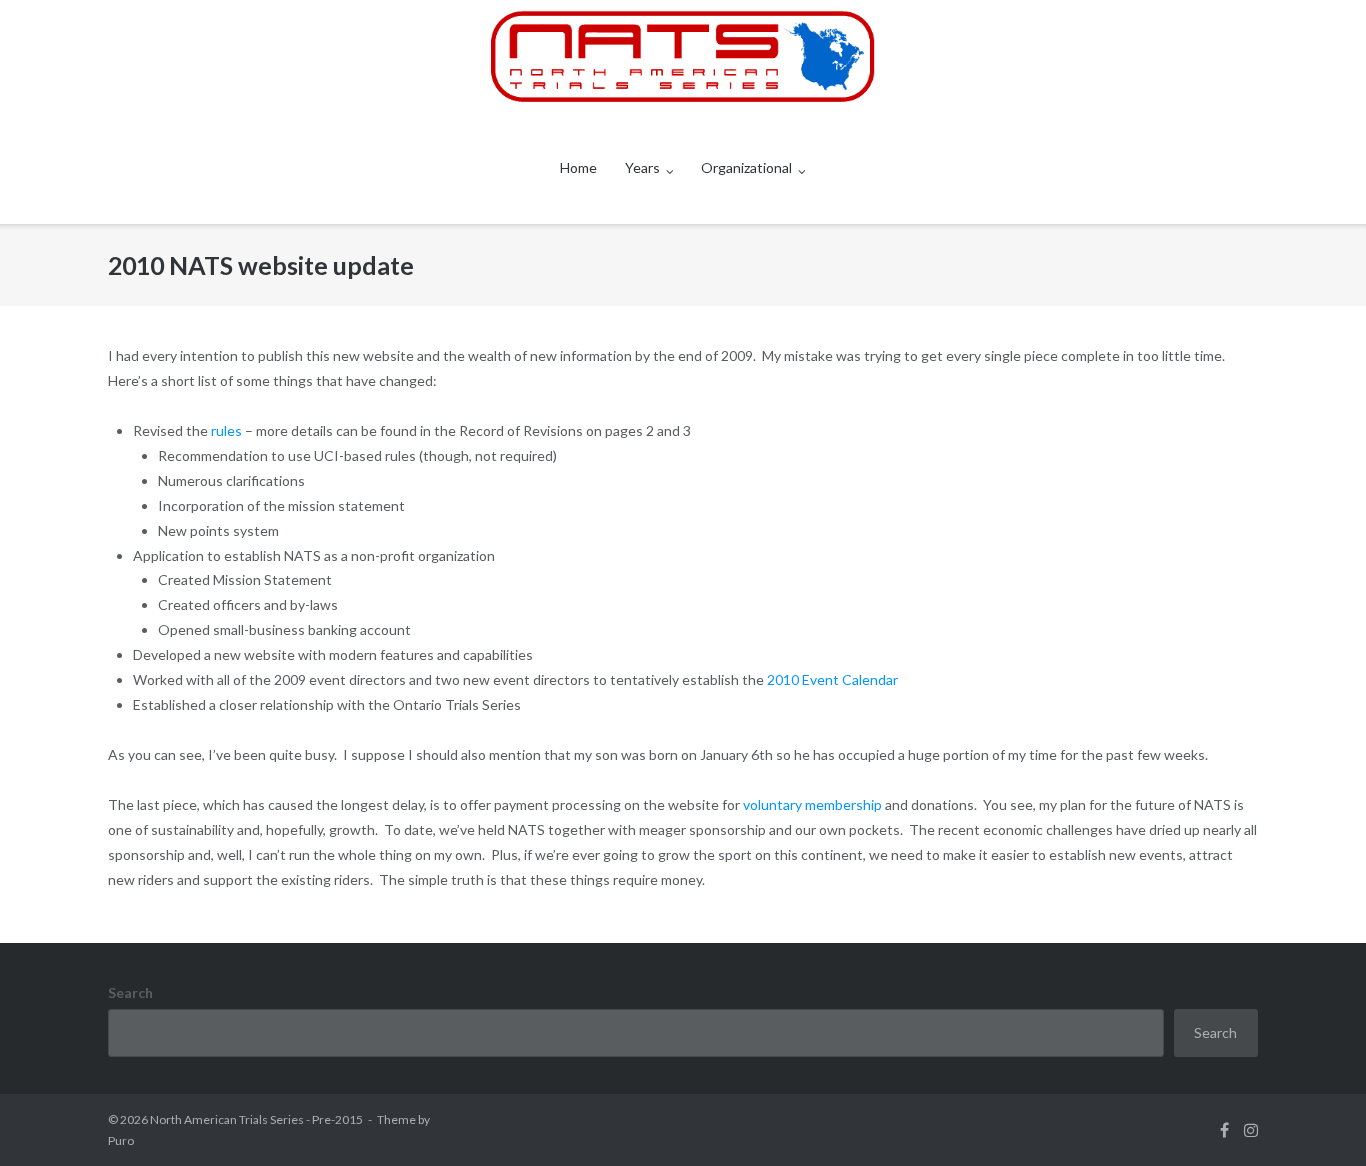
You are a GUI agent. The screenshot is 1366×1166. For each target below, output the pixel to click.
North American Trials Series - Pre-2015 (256, 1119)
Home (578, 167)
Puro (121, 1140)
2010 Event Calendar (832, 679)
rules (228, 430)
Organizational (746, 167)
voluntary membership (812, 804)
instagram (1251, 1130)
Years (642, 167)
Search (130, 992)
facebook (1224, 1130)
